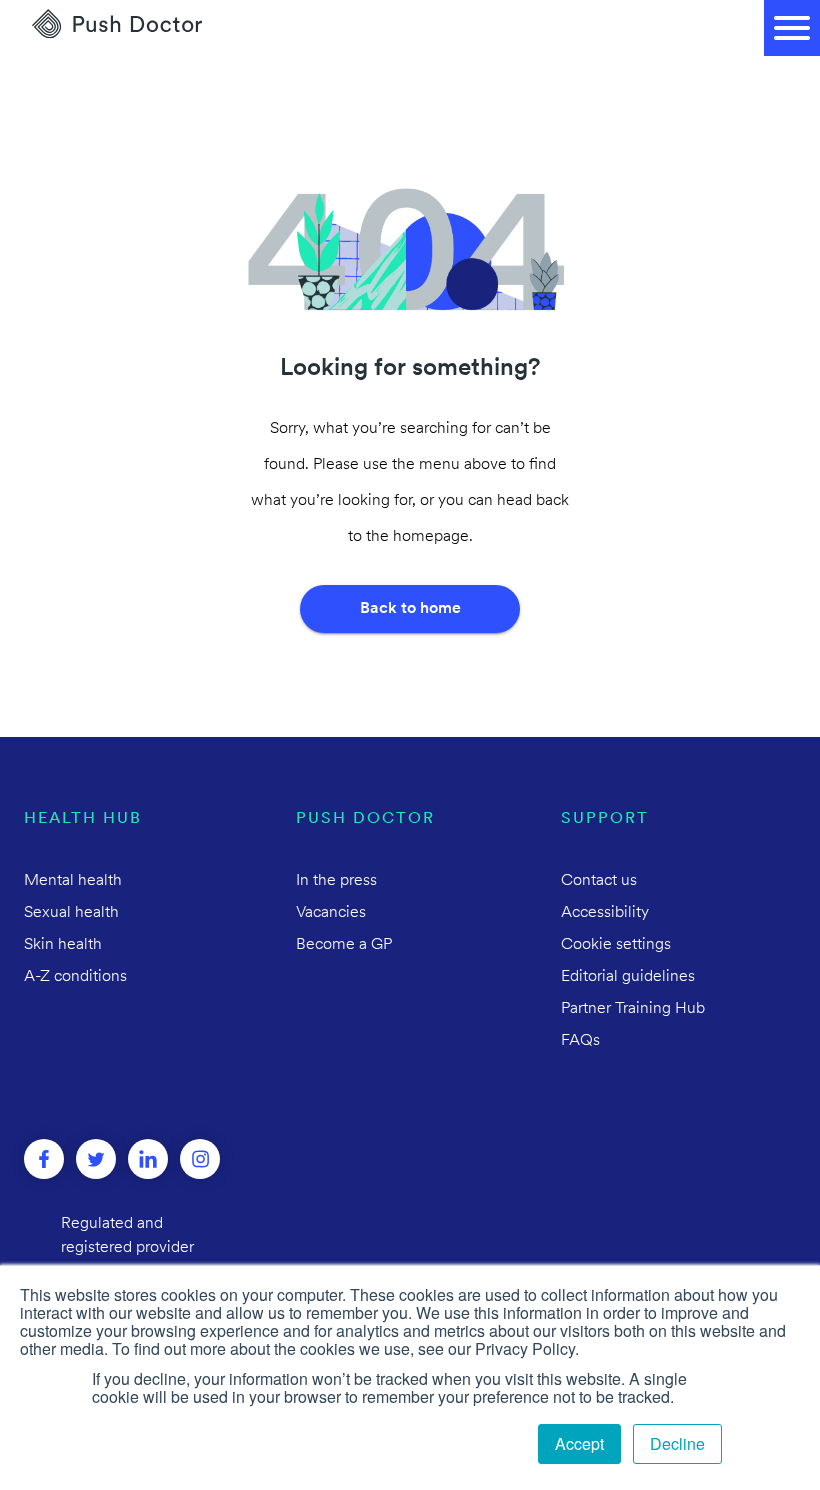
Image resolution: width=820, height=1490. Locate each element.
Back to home (410, 609)
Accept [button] (579, 1443)
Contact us (599, 881)
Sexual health (71, 913)
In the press (336, 881)
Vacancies (331, 913)
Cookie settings (616, 945)
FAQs (580, 1041)
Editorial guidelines (628, 977)
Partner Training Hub (633, 1009)
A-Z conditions (75, 977)
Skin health (63, 945)
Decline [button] (677, 1443)
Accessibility (605, 913)
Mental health (73, 881)
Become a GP (344, 945)
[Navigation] (792, 28)
